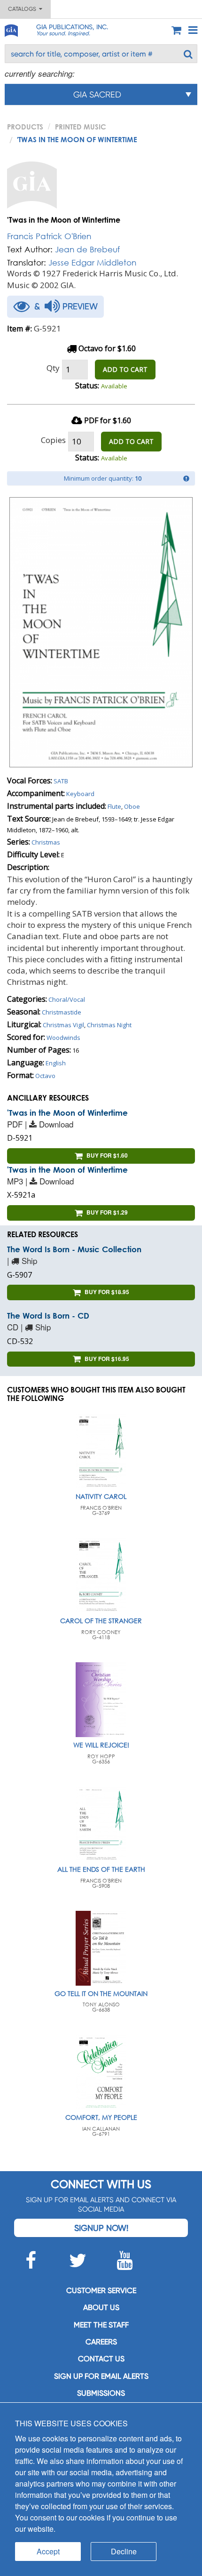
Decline (124, 2551)
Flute (114, 806)
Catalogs (23, 9)
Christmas (46, 842)
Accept (48, 2551)
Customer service (101, 2290)
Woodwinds (63, 1038)
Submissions (101, 2393)
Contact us (101, 2359)
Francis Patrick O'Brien (49, 236)
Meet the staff (101, 2325)
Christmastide (62, 1012)
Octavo (45, 1076)
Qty (53, 368)
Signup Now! (101, 2228)
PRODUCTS (25, 127)
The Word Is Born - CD (48, 1316)
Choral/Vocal (67, 999)
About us (101, 2307)
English (56, 1063)
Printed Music (81, 127)
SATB (61, 781)
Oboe (132, 806)
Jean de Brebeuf (87, 249)
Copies (53, 440)
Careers (101, 2342)
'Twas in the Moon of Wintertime (67, 1113)
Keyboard (80, 794)
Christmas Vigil (63, 1025)
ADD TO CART (125, 369)
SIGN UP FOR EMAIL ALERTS (101, 2376)
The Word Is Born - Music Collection (74, 1249)
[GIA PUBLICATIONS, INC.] (11, 29)
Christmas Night (109, 1025)
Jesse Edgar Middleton (92, 262)
